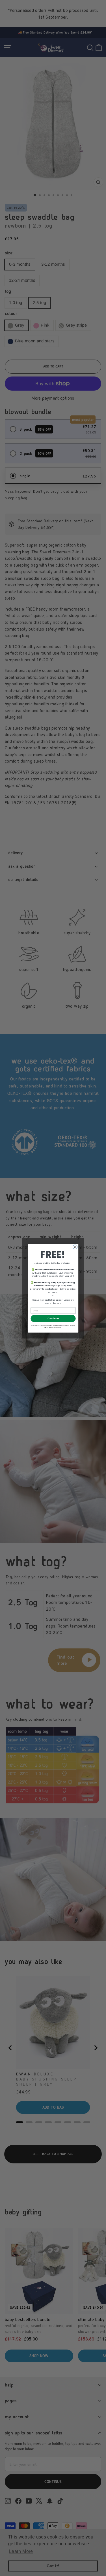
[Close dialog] (75, 1247)
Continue (53, 1318)
